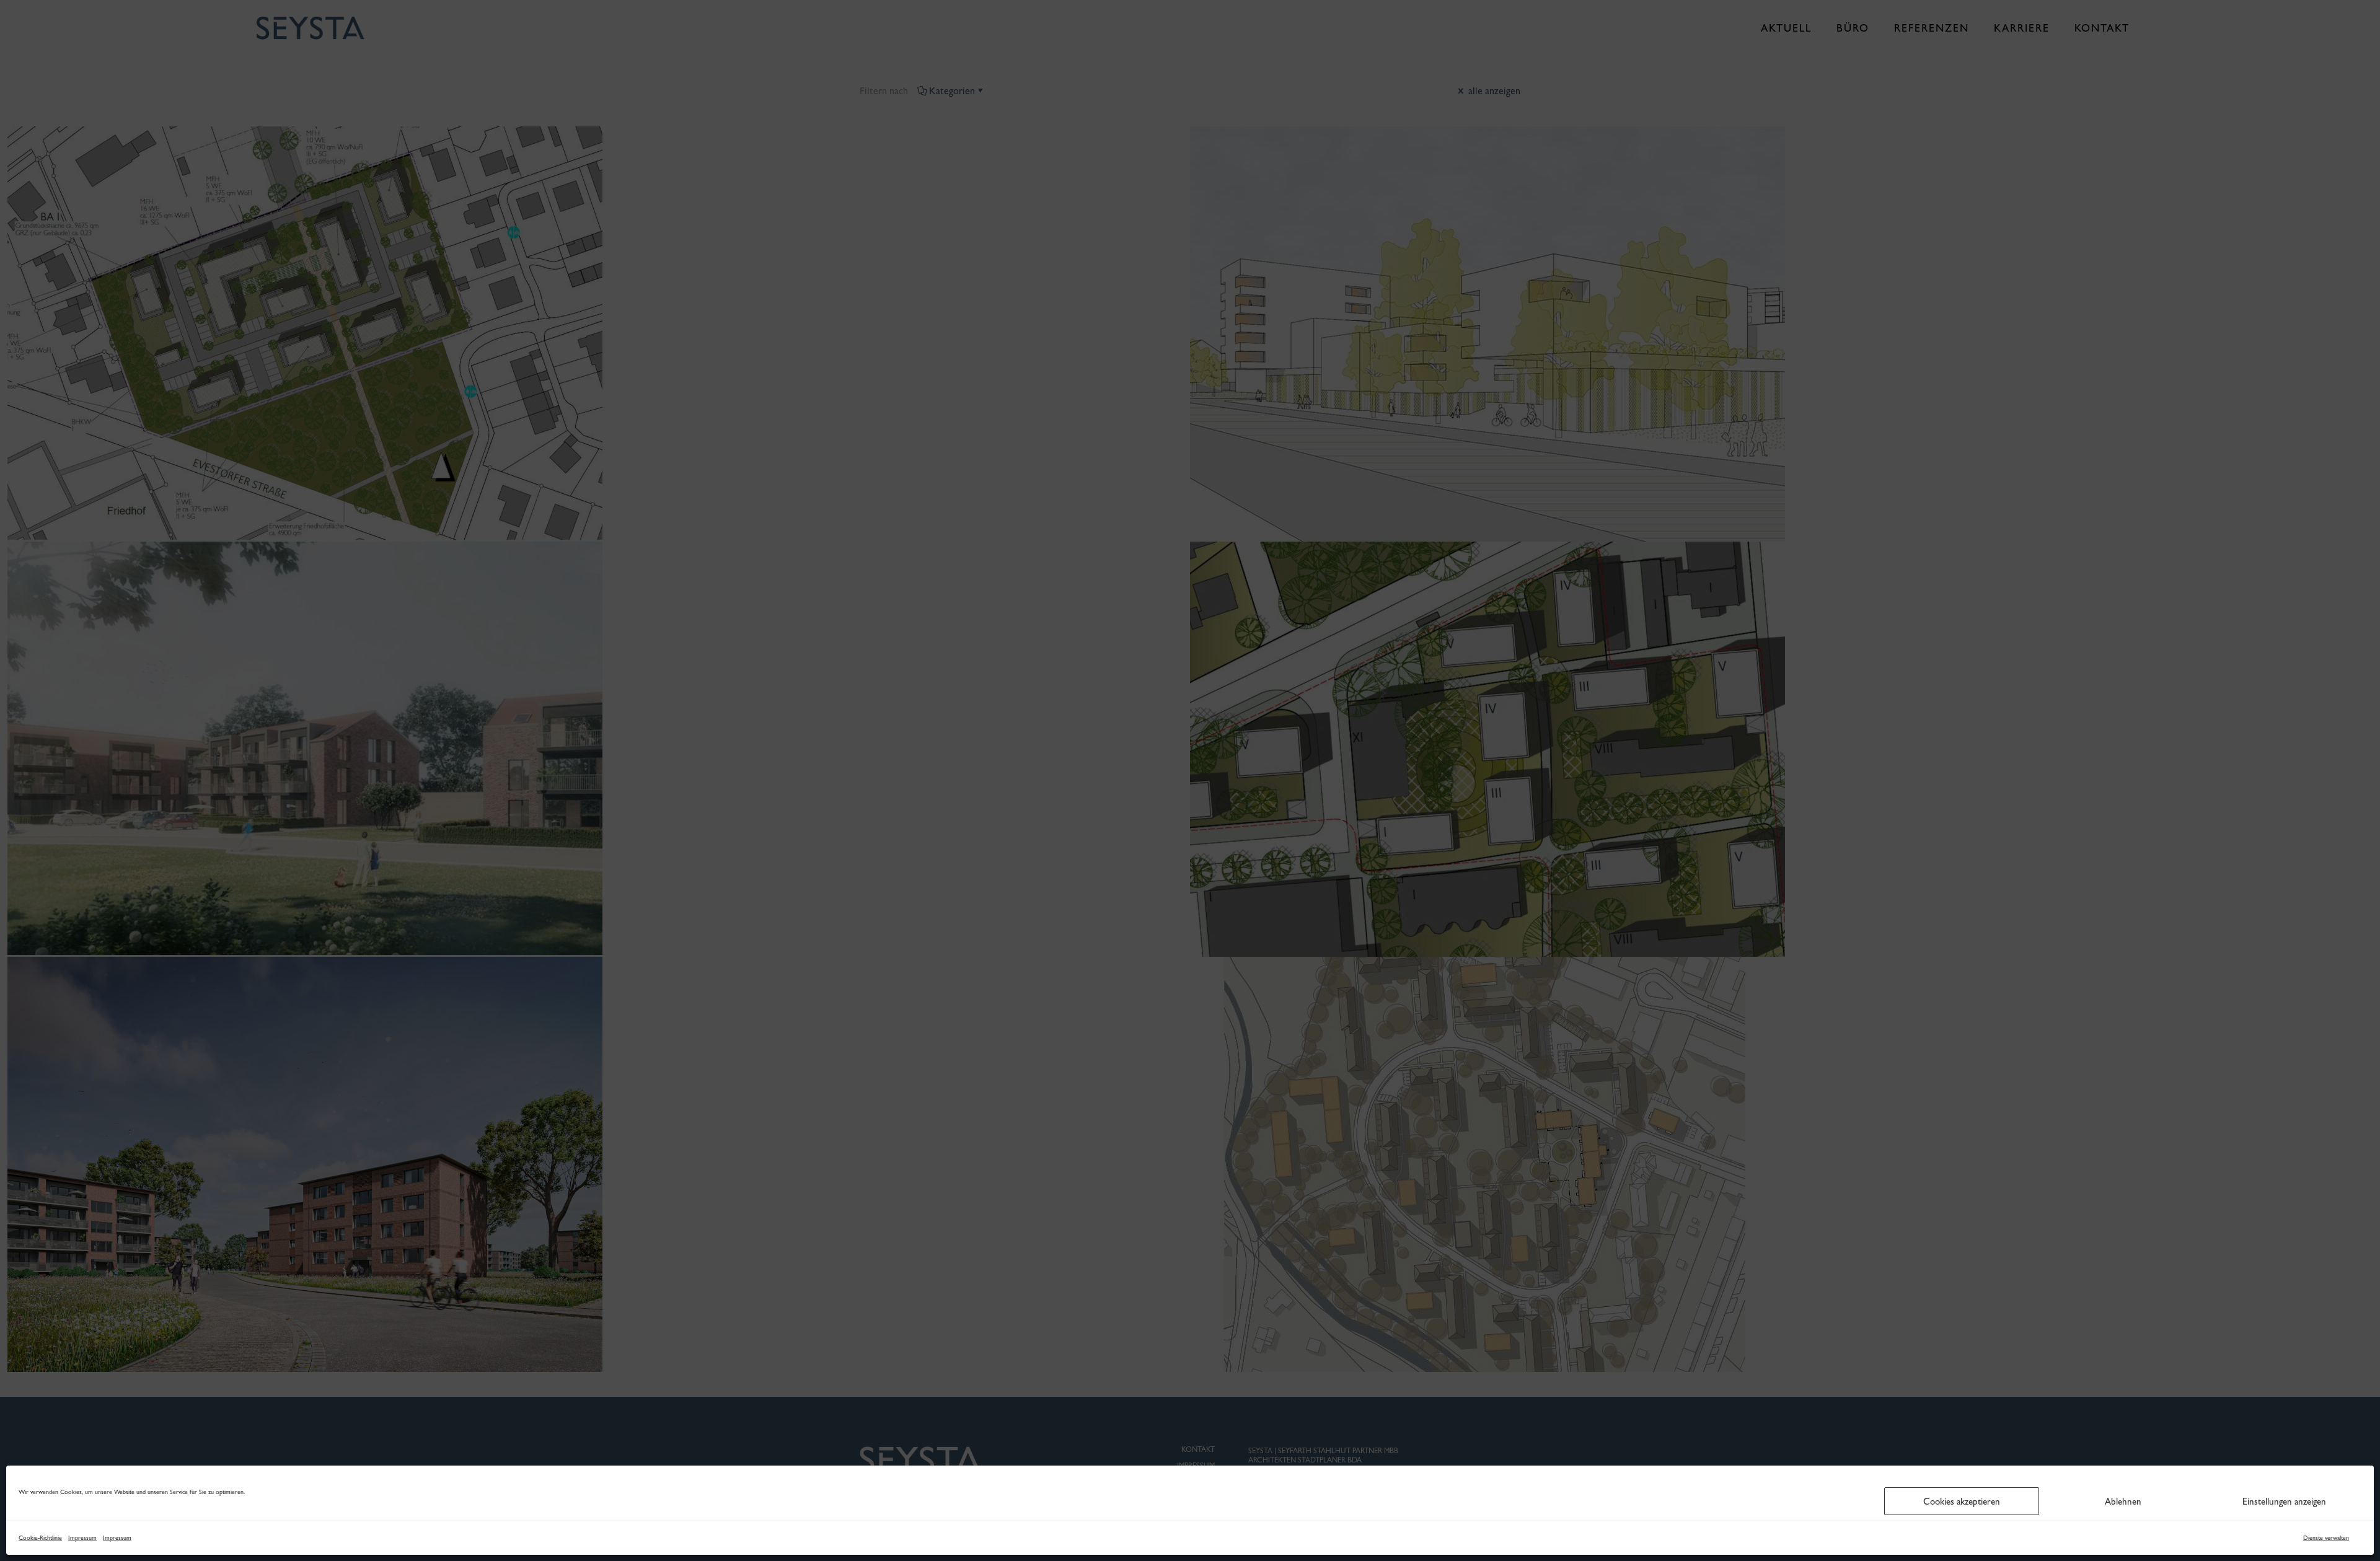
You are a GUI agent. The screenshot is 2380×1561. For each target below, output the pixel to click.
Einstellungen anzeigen (2284, 1502)
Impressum (82, 1538)
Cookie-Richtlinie (40, 1538)
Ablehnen (2123, 1502)
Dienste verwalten (2326, 1538)
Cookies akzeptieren (1962, 1502)
